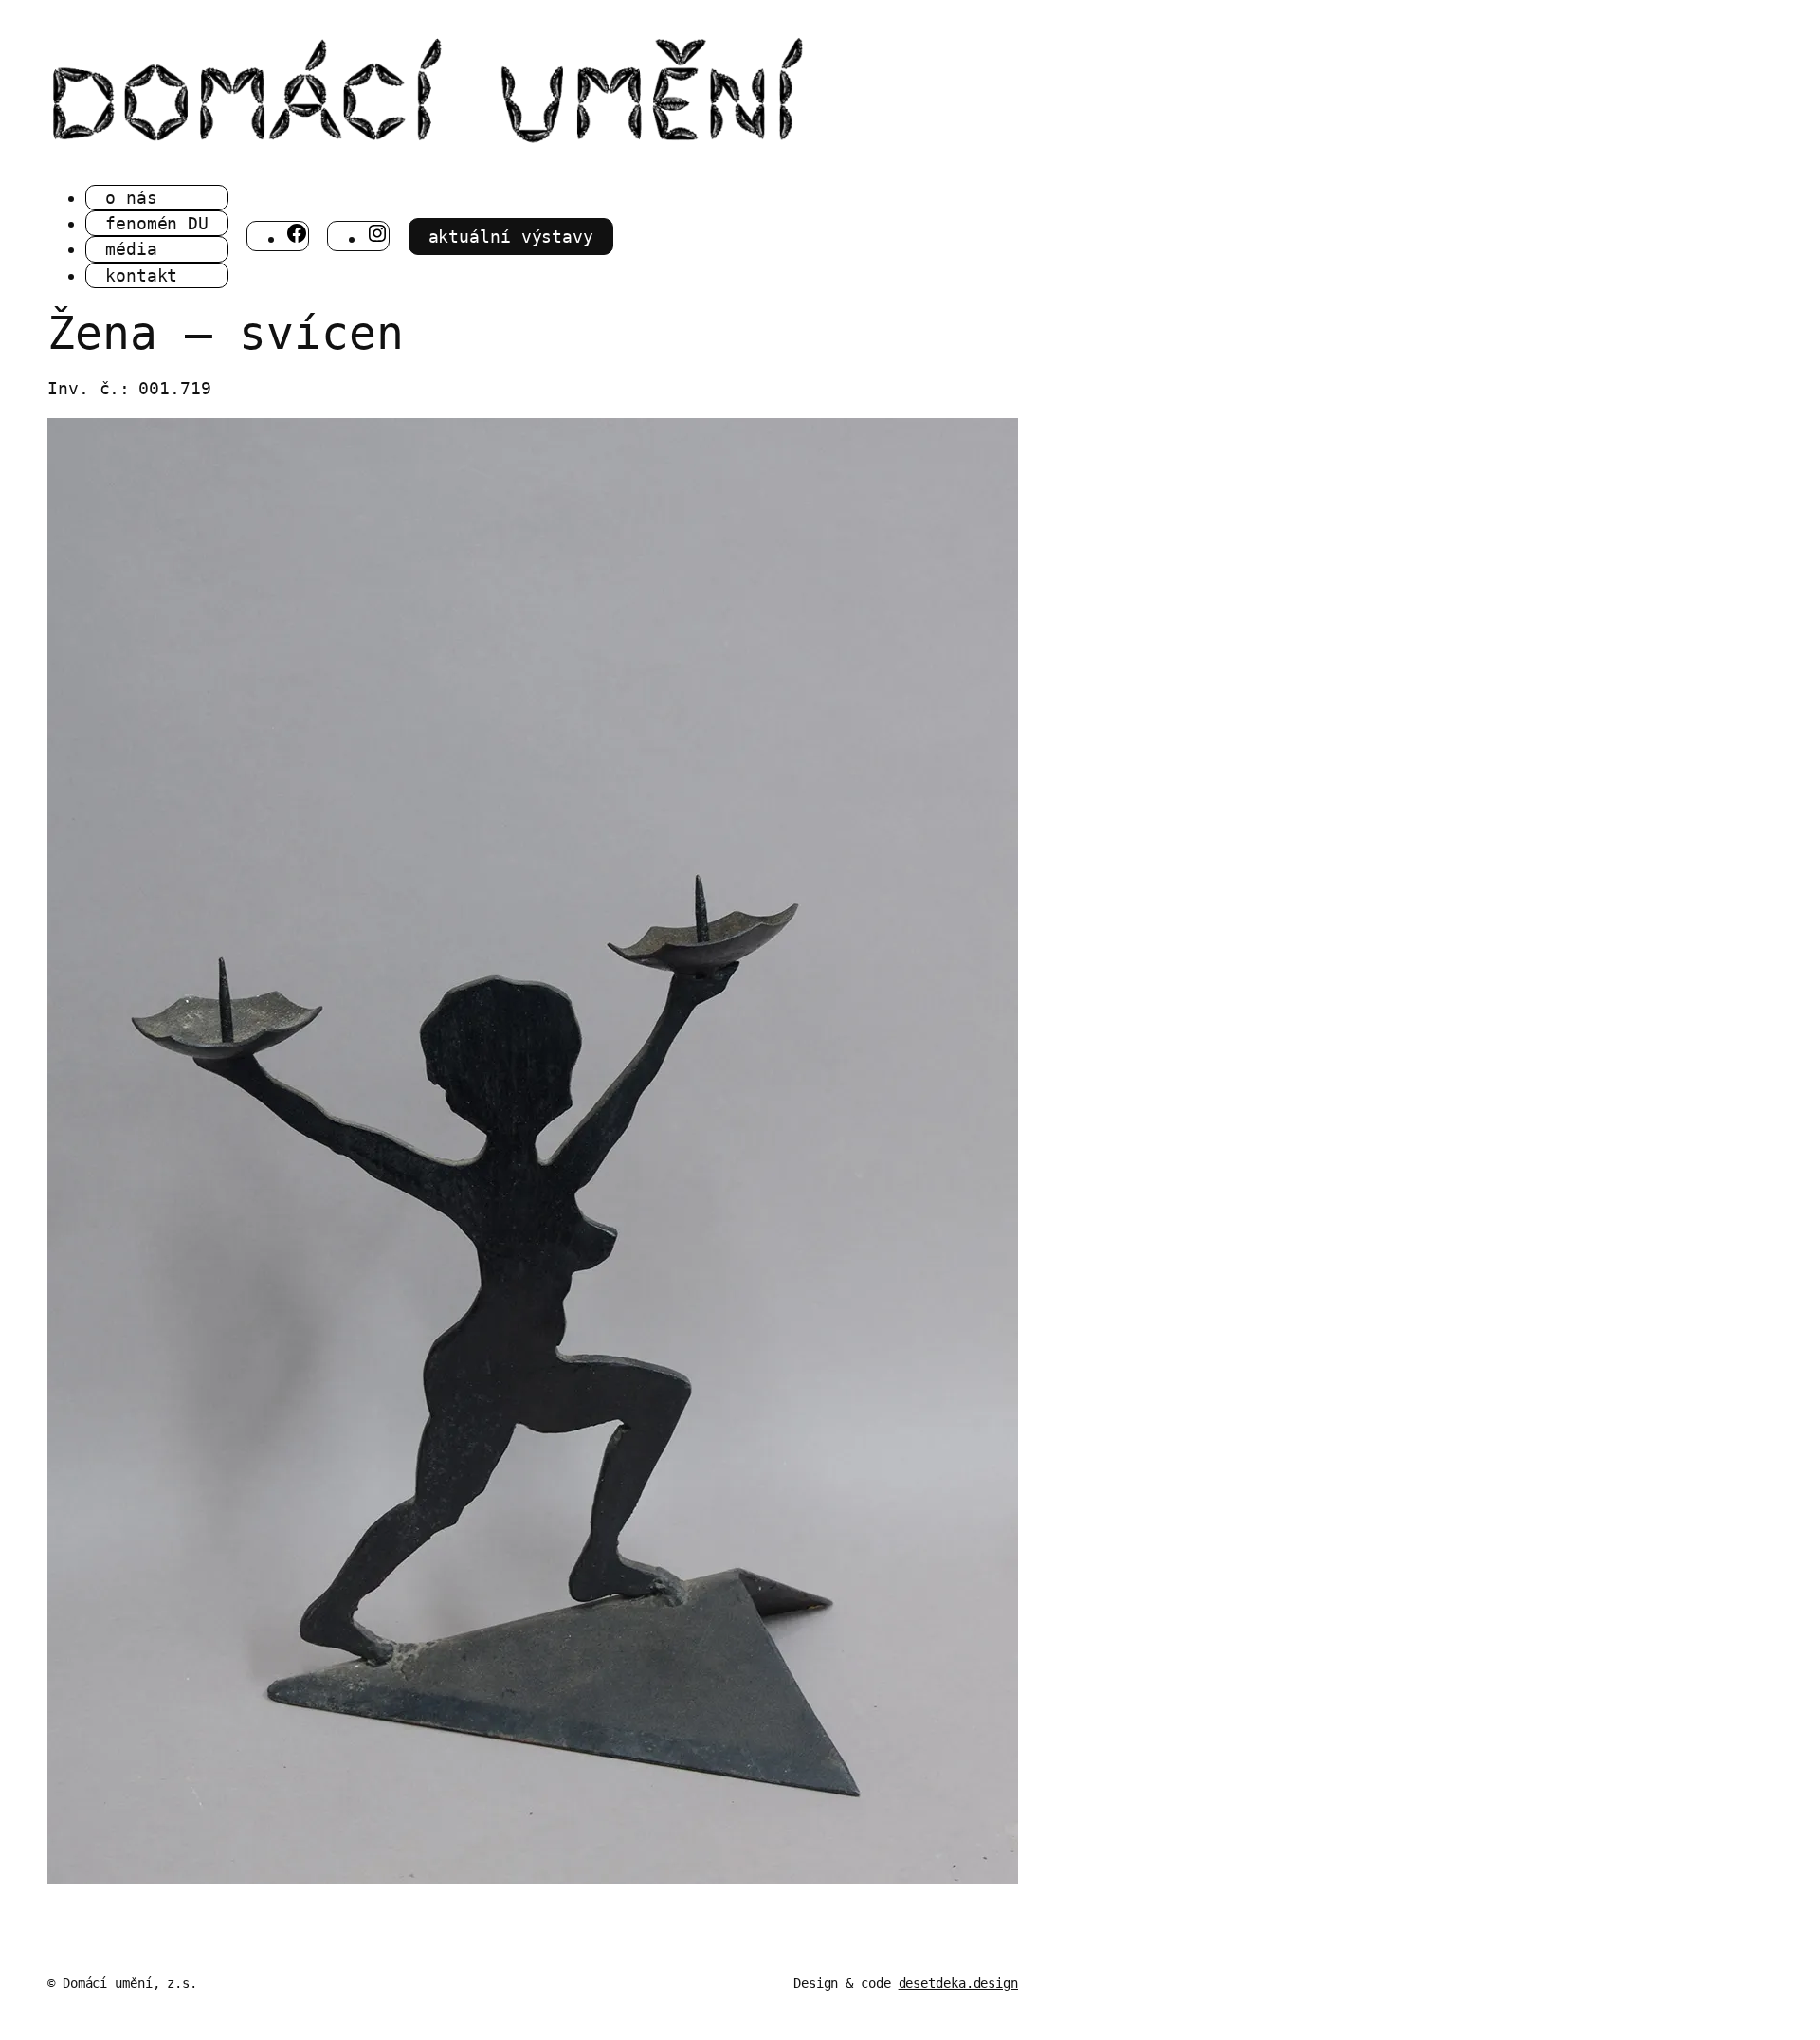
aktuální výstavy (511, 237)
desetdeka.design (958, 1983)
